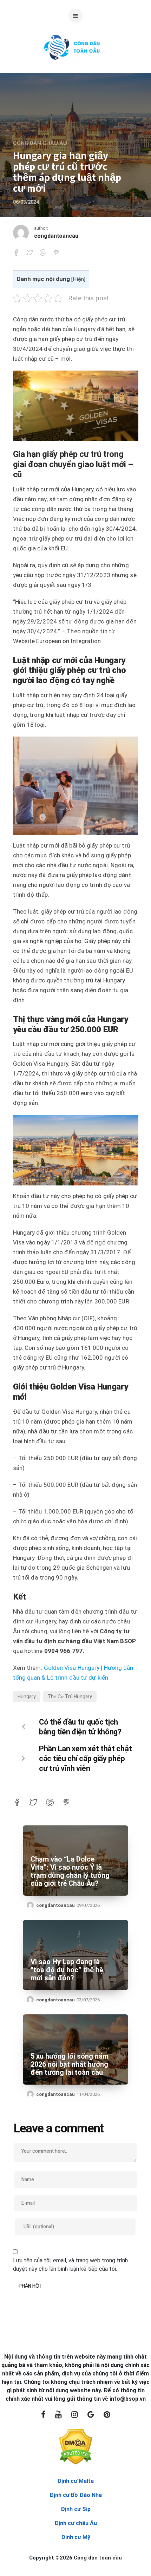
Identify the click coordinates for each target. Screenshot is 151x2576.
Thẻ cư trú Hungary (70, 1697)
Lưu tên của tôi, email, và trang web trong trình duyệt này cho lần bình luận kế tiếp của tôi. (70, 2265)
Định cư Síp (76, 2509)
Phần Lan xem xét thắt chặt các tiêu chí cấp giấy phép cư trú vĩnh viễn (85, 1758)
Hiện (78, 279)
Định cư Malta (75, 2481)
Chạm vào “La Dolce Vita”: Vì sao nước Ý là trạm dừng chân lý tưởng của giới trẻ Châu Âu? (70, 1871)
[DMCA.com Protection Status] (76, 2447)
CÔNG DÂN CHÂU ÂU (40, 143)
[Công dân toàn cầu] (75, 64)
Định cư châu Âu (76, 2523)
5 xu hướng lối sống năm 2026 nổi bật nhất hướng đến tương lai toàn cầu (70, 2064)
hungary (27, 1697)
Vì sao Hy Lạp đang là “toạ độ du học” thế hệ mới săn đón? (67, 1970)
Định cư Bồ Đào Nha (76, 2495)
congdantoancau (56, 236)
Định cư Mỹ (76, 2537)
